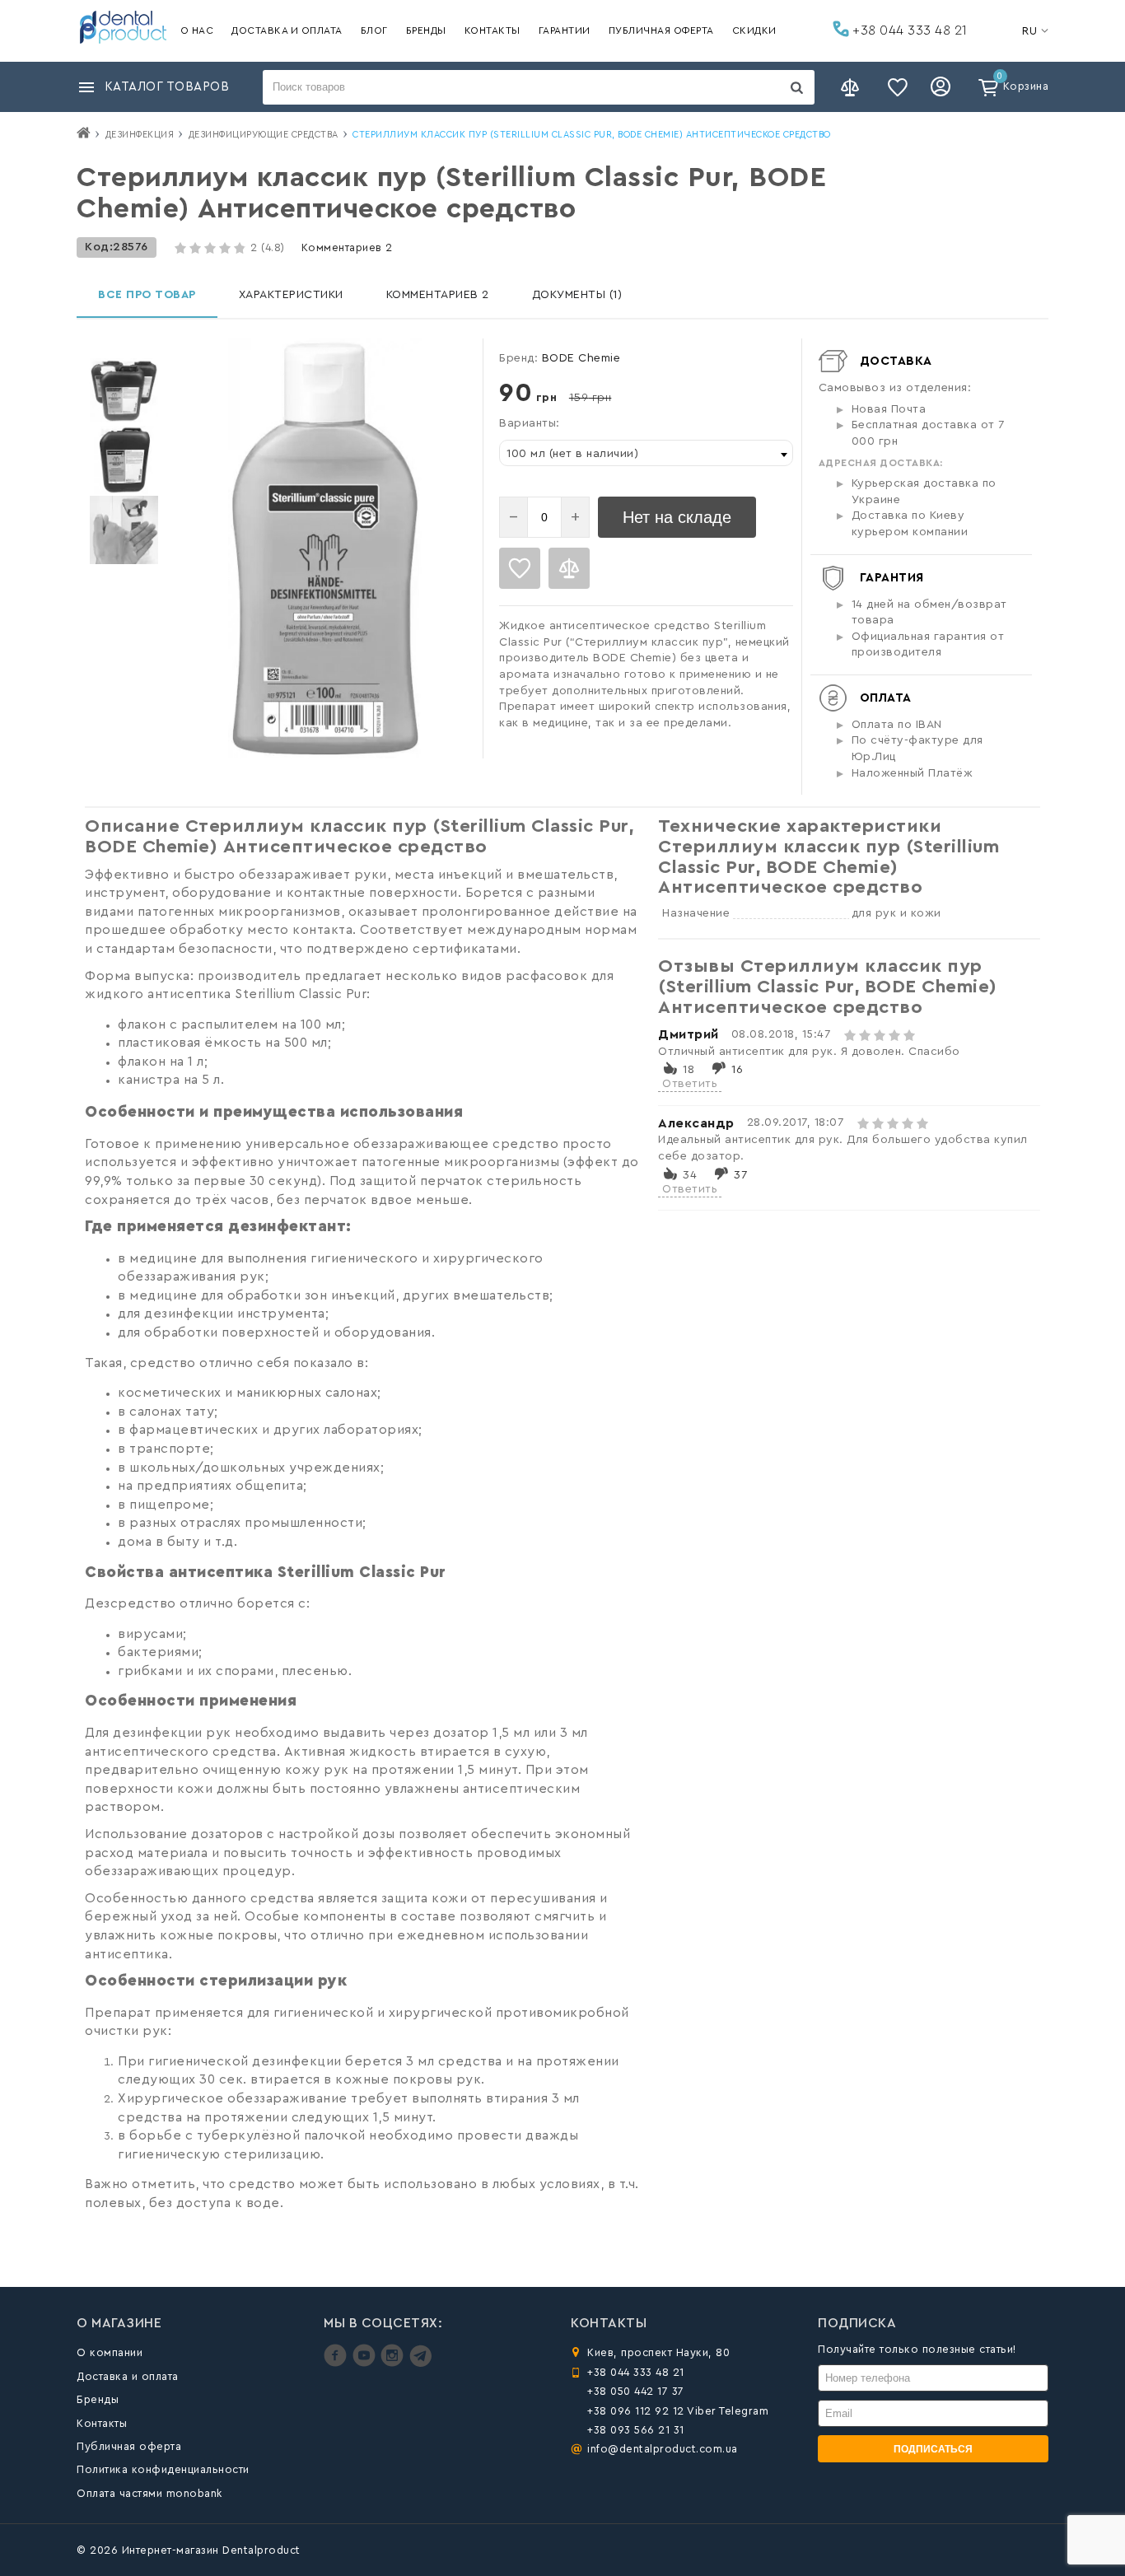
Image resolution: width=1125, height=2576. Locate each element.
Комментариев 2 (347, 247)
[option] (124, 390)
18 (689, 1070)
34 (690, 1175)
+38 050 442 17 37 (636, 2391)
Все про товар (147, 295)
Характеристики (291, 295)
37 (740, 1175)
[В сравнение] (569, 568)
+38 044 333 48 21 (908, 30)
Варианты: (530, 423)
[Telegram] (420, 2363)
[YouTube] (366, 2363)
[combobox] (646, 453)
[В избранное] (520, 568)
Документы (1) (577, 295)
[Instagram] (394, 2363)
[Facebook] (337, 2363)
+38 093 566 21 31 (636, 2430)
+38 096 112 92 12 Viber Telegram (678, 2411)
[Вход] (943, 87)
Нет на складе (677, 517)
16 (737, 1070)
